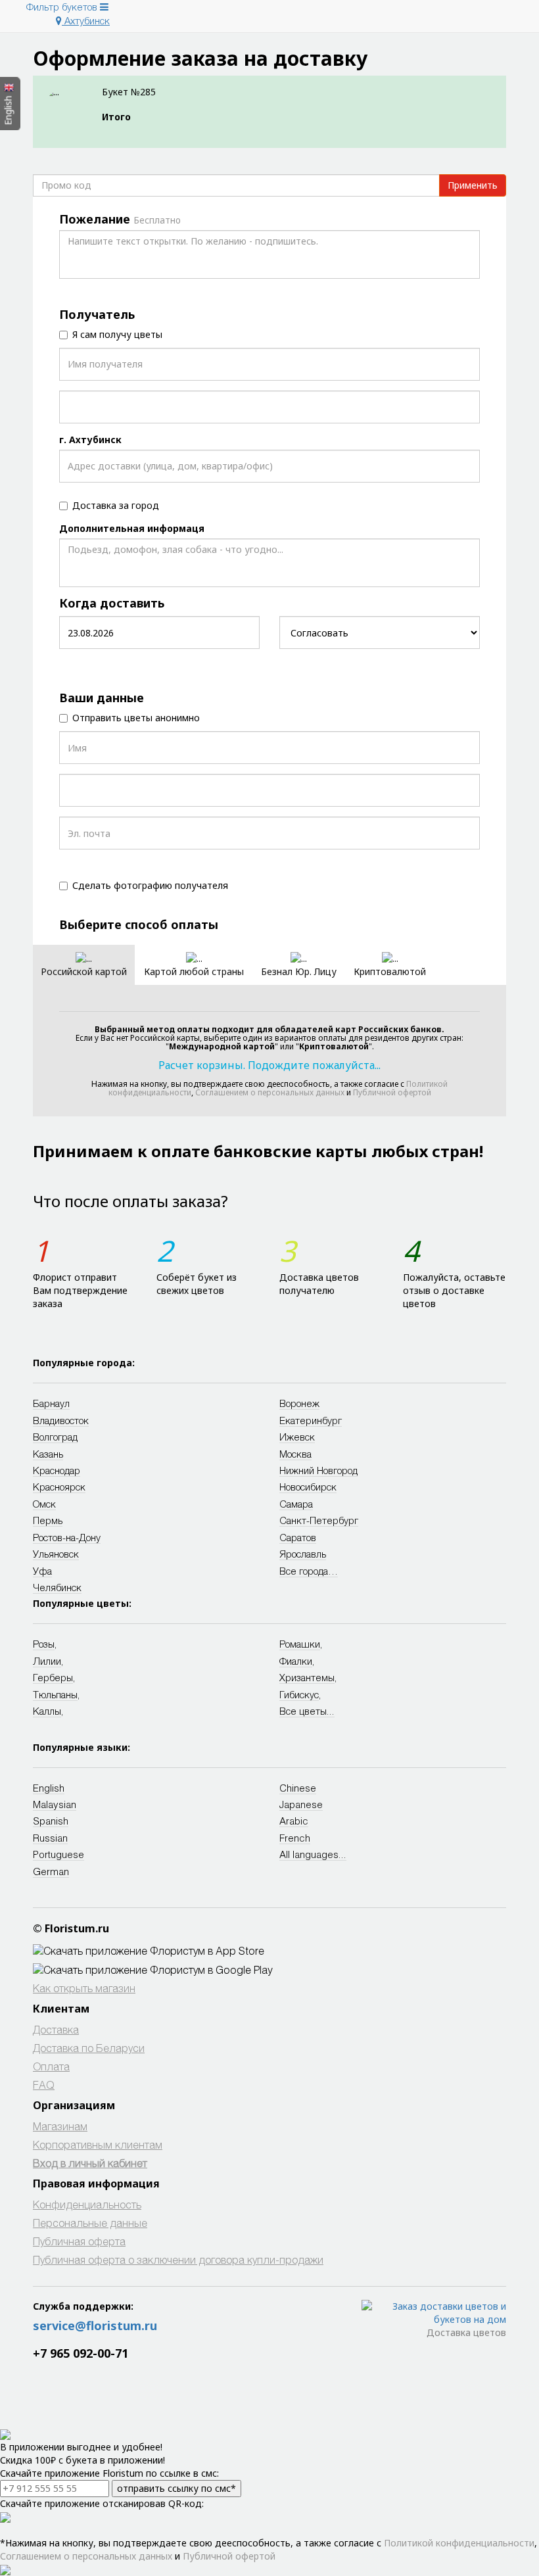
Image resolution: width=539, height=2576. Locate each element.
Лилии (47, 1661)
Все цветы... (307, 1711)
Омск (44, 1504)
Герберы (53, 1677)
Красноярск (59, 1487)
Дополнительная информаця (132, 528)
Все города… (309, 1571)
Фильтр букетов (63, 7)
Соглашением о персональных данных (270, 1092)
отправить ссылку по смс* (176, 2488)
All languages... (313, 1854)
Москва (295, 1454)
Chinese (298, 1788)
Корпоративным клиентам (98, 2144)
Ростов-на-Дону (67, 1537)
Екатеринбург (311, 1420)
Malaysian (55, 1804)
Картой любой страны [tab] (194, 971)
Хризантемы (307, 1677)
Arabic (294, 1821)
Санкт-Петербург (319, 1520)
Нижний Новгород (318, 1470)
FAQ (44, 2085)
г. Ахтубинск (90, 440)
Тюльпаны (55, 1694)
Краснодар (57, 1470)
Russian (50, 1838)
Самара (296, 1504)
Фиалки (296, 1661)
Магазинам (60, 2126)
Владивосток (61, 1420)
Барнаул (51, 1403)
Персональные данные (90, 2223)
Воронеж (299, 1403)
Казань (48, 1454)
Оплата (51, 2066)
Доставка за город (116, 505)
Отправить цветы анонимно (136, 718)
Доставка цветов (466, 2332)
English (49, 1788)
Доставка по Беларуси (89, 2048)
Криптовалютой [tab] (390, 971)
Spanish (51, 1821)
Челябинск (57, 1587)
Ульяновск (56, 1554)
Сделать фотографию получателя (150, 885)
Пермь (48, 1520)
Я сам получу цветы (117, 334)
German (51, 1871)
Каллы (47, 1711)
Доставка (56, 2029)
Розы (44, 1644)
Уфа (42, 1571)
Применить (473, 185)
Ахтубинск (86, 20)
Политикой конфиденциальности (459, 2543)
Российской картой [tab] (84, 971)
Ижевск (297, 1437)
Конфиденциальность (87, 2204)
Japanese (301, 1804)
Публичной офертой (392, 1092)
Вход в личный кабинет (90, 2163)
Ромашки (300, 1644)
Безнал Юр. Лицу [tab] (299, 971)
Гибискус (299, 1694)
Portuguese (59, 1854)
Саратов (298, 1537)
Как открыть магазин (84, 1988)
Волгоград (55, 1437)
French (295, 1838)
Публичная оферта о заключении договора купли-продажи (178, 2259)
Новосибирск (308, 1487)
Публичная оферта (79, 2241)
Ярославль (303, 1554)
